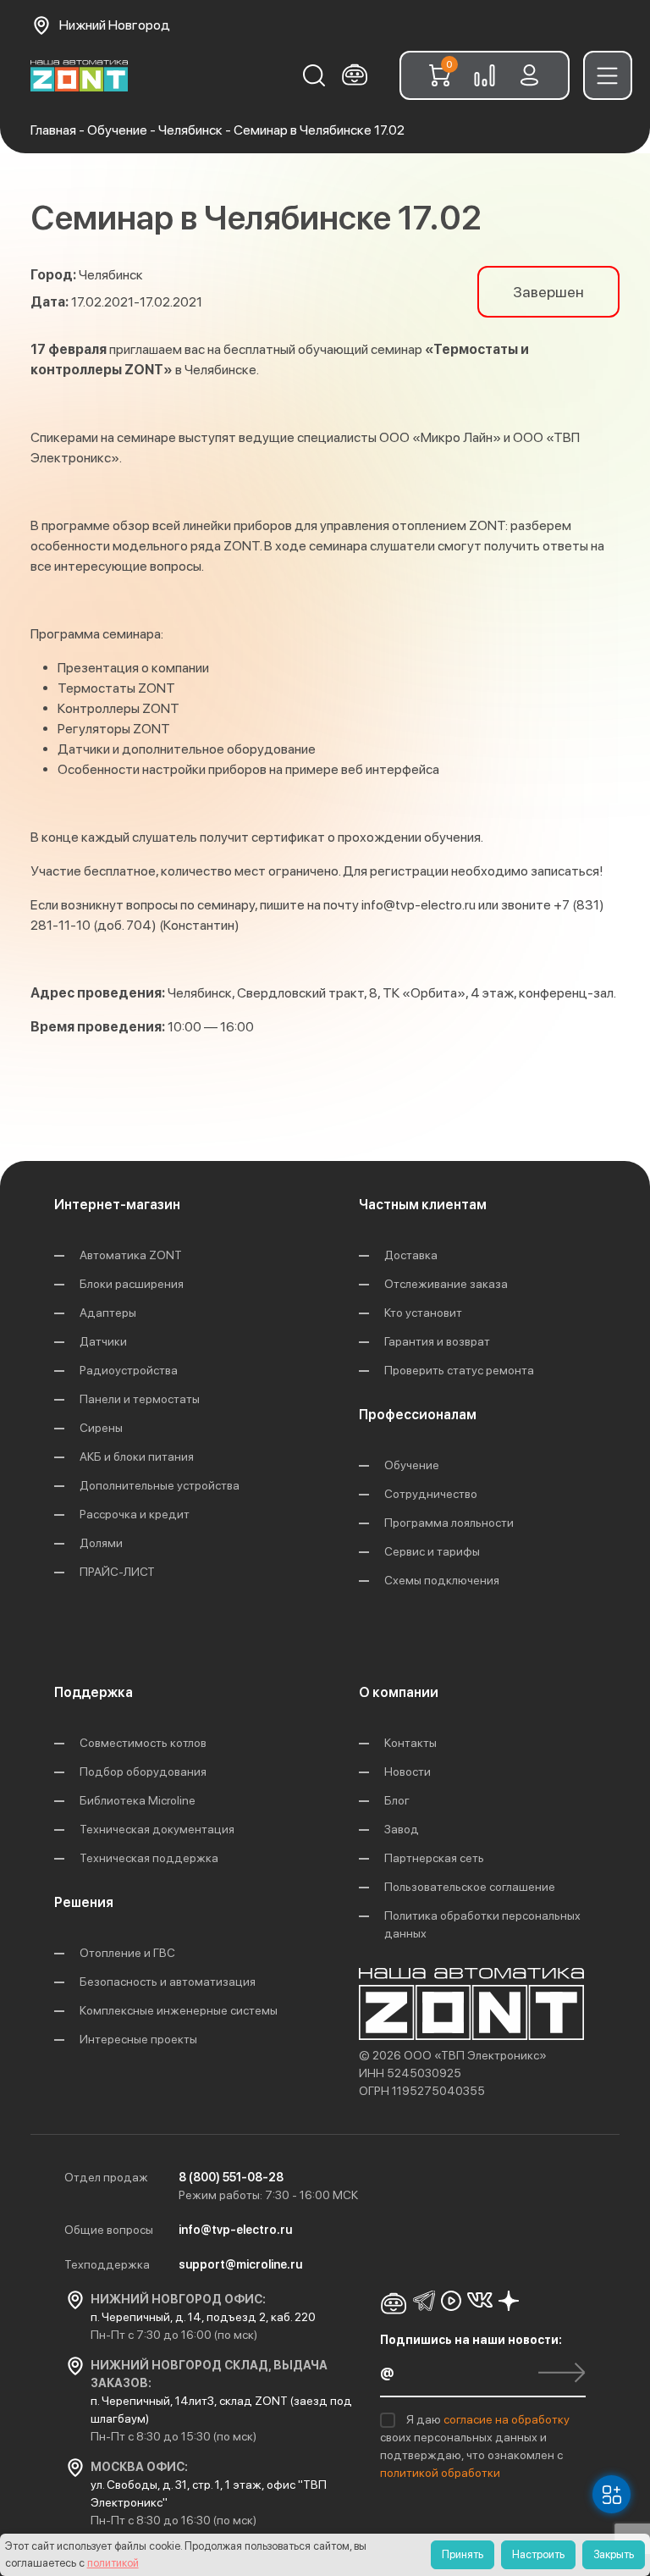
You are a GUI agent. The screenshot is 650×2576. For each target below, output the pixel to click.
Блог (397, 1800)
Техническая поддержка (149, 1858)
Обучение (412, 1465)
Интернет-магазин (117, 1205)
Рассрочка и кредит (135, 1514)
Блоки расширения (132, 1284)
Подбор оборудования (143, 1772)
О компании (399, 1692)
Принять (463, 2554)
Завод (402, 1829)
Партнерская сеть (434, 1858)
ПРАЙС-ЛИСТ (117, 1572)
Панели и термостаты (140, 1399)
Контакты (410, 1743)
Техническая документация (157, 1829)
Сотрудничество (431, 1494)
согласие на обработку (507, 2419)
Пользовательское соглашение (470, 1887)
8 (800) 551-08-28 (231, 2177)
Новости (408, 1772)
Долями (101, 1543)
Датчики (103, 1341)
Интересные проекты (138, 2039)
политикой (113, 2563)
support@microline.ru (240, 2264)
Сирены (101, 1428)
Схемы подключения (442, 1580)
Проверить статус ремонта (459, 1370)
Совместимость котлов (143, 1743)
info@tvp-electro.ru (419, 905)
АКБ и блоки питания (137, 1457)
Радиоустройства (129, 1370)
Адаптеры (108, 1313)
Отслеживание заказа (446, 1284)
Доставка (411, 1255)
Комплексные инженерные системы (179, 2010)
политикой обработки (440, 2473)
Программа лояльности (449, 1523)
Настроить (538, 2554)
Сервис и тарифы (432, 1551)
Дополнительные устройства (160, 1485)
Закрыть (614, 2554)
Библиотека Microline (138, 1800)
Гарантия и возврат (437, 1341)
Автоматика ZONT (131, 1255)
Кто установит (423, 1313)
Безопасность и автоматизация (168, 1982)
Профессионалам (418, 1415)
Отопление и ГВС (127, 1953)
